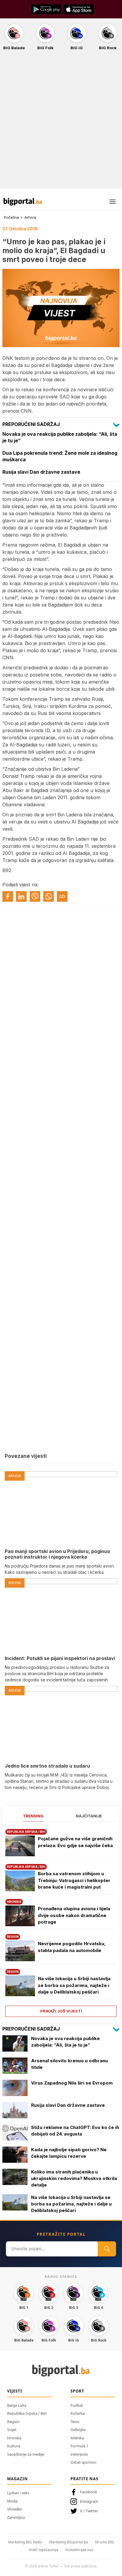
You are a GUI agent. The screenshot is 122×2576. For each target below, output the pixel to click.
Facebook (89, 2492)
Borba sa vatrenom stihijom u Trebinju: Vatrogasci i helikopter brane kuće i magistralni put (74, 1880)
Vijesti (15, 2391)
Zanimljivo (16, 2517)
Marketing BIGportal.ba (69, 2542)
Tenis (75, 2422)
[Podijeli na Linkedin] (21, 896)
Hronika (14, 2438)
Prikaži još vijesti (61, 2011)
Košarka (78, 2413)
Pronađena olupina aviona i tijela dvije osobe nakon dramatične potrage (74, 1915)
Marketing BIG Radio (25, 2542)
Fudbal (77, 2405)
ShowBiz (15, 2509)
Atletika (77, 2438)
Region (13, 2422)
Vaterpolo (79, 2454)
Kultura (14, 2446)
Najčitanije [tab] (89, 1816)
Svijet (12, 2430)
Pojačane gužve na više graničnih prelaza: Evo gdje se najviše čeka (75, 1842)
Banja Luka (17, 2405)
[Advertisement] (61, 123)
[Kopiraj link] (62, 896)
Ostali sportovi (83, 2462)
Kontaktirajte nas (79, 2550)
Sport (77, 2391)
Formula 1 (79, 2446)
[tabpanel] (61, 1921)
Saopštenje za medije (26, 2454)
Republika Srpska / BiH (27, 2413)
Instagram (89, 2501)
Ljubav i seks (18, 2493)
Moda (12, 2501)
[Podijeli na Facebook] (8, 896)
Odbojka (78, 2430)
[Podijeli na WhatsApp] (49, 896)
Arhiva (30, 217)
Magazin (17, 2479)
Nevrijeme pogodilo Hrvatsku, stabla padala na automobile (72, 1947)
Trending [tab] (33, 1816)
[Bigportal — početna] (23, 202)
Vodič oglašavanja (44, 2550)
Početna (11, 217)
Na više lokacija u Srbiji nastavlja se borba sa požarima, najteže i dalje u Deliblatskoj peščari (74, 1985)
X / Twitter (89, 2511)
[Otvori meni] (113, 202)
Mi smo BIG (105, 2542)
